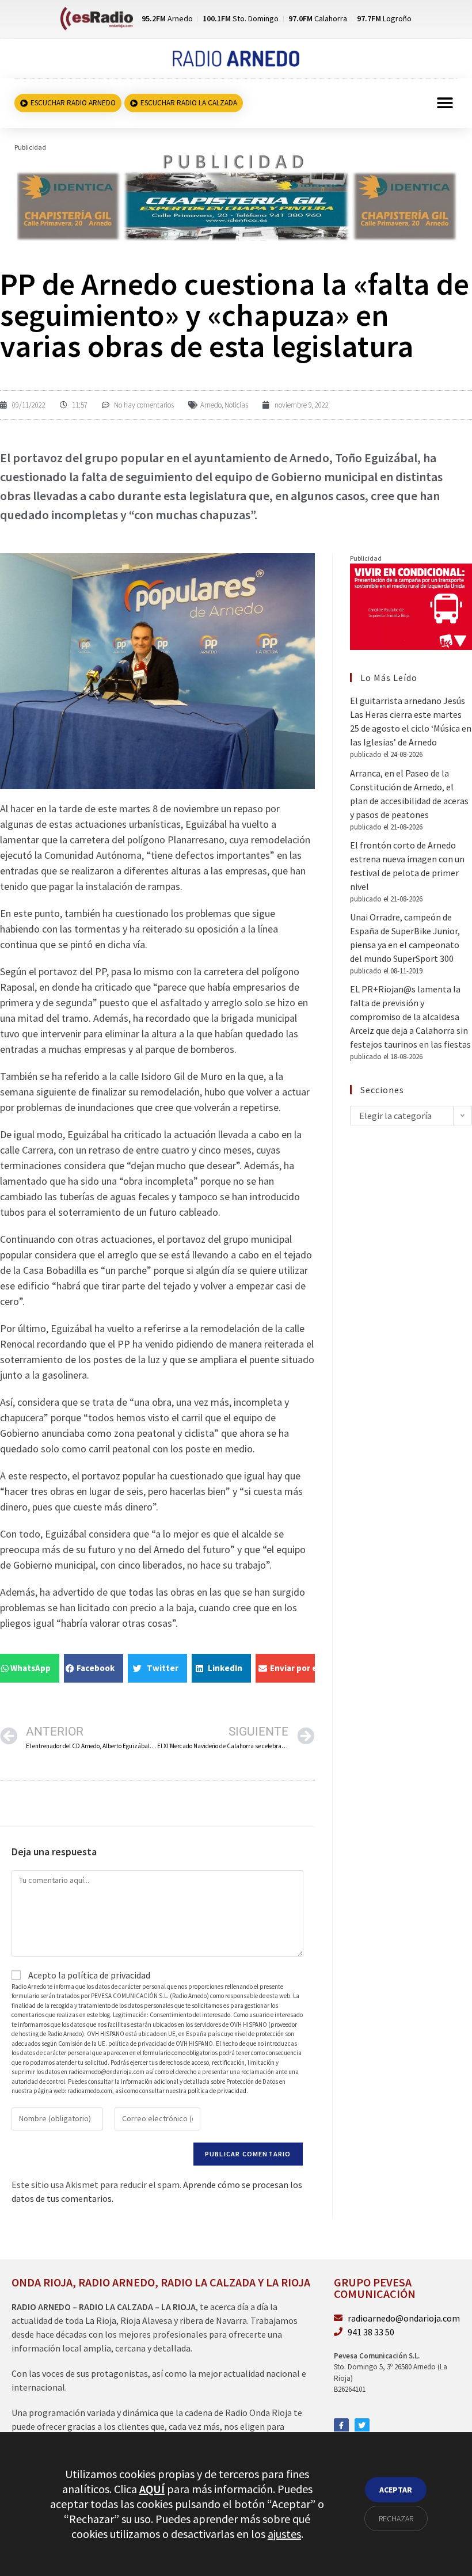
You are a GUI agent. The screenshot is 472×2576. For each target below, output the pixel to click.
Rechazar (396, 2518)
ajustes (284, 2534)
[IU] (411, 606)
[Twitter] (362, 2426)
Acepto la (88, 1975)
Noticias (236, 405)
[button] (445, 103)
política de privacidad (109, 1975)
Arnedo (211, 405)
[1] (236, 196)
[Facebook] (341, 2426)
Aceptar (396, 2490)
